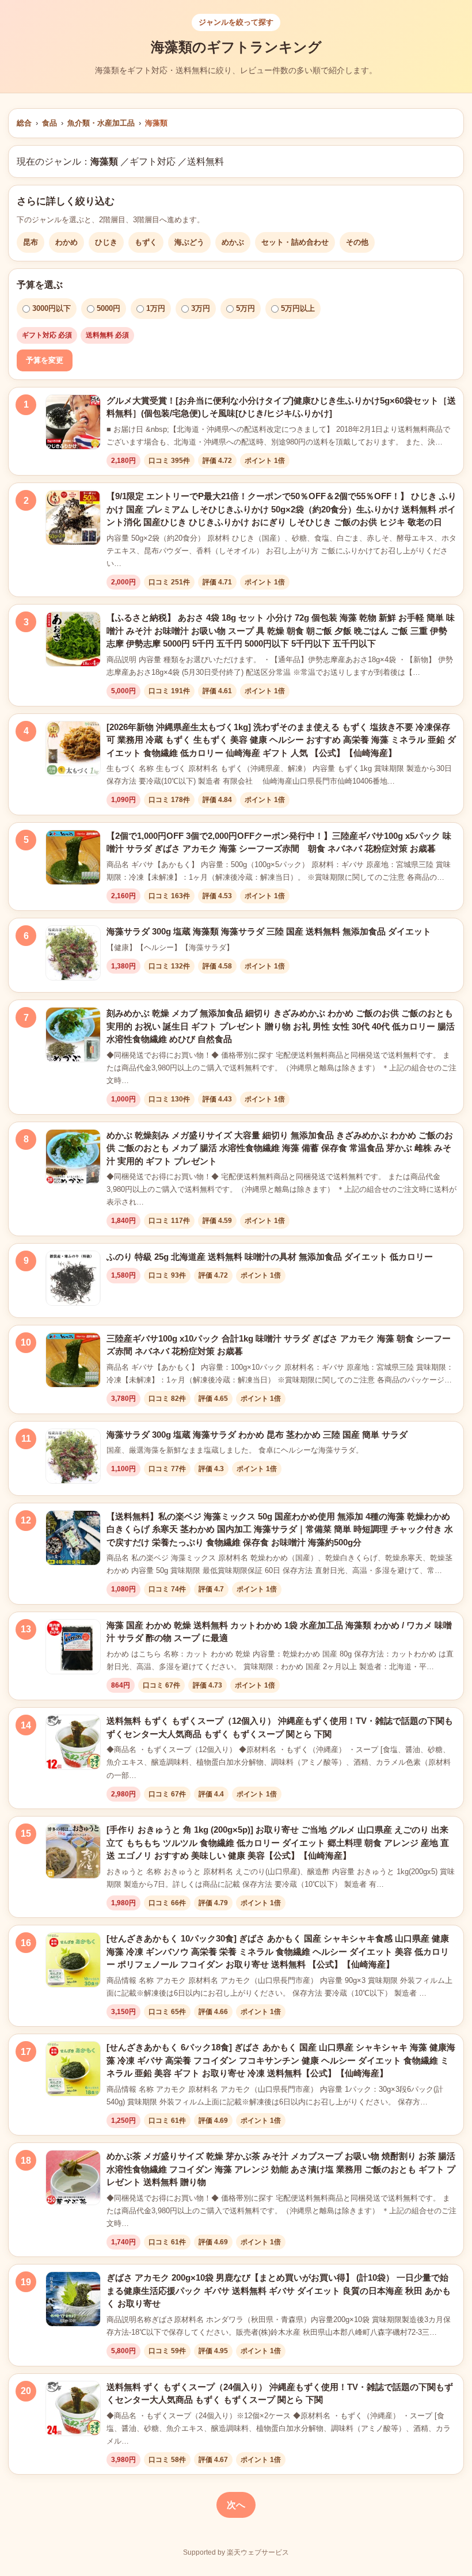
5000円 (109, 308)
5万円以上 (298, 308)
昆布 (31, 242)
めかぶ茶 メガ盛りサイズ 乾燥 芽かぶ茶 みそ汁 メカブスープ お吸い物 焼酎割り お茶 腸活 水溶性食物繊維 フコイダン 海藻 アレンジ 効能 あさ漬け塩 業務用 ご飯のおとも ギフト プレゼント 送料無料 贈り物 (281, 2169)
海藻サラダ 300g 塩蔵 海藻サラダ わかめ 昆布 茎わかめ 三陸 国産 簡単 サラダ (257, 1435)
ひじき (106, 242)
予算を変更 (45, 360)
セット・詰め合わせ (295, 242)
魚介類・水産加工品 (101, 123)
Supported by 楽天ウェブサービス (236, 2552)
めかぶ (233, 242)
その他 (357, 242)
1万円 (156, 308)
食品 (50, 123)
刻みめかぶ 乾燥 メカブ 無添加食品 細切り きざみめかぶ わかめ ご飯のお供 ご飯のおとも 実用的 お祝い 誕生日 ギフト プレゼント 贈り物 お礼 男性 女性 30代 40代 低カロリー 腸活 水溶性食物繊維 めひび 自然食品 (281, 1026)
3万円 (201, 308)
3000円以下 (52, 308)
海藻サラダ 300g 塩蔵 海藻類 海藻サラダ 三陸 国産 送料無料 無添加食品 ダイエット (269, 931)
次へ (236, 2505)
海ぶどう (189, 242)
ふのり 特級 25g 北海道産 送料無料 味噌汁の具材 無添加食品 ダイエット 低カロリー (270, 1257)
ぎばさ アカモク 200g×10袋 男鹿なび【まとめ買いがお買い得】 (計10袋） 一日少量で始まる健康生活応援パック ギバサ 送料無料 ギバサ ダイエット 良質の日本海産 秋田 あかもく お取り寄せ (279, 2290)
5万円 (245, 308)
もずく (146, 242)
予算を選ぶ (40, 285)
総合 (24, 123)
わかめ (66, 242)
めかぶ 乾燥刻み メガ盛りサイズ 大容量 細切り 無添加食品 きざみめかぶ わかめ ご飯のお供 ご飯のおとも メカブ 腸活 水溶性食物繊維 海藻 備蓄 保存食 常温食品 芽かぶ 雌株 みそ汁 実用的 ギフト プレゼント (280, 1148)
